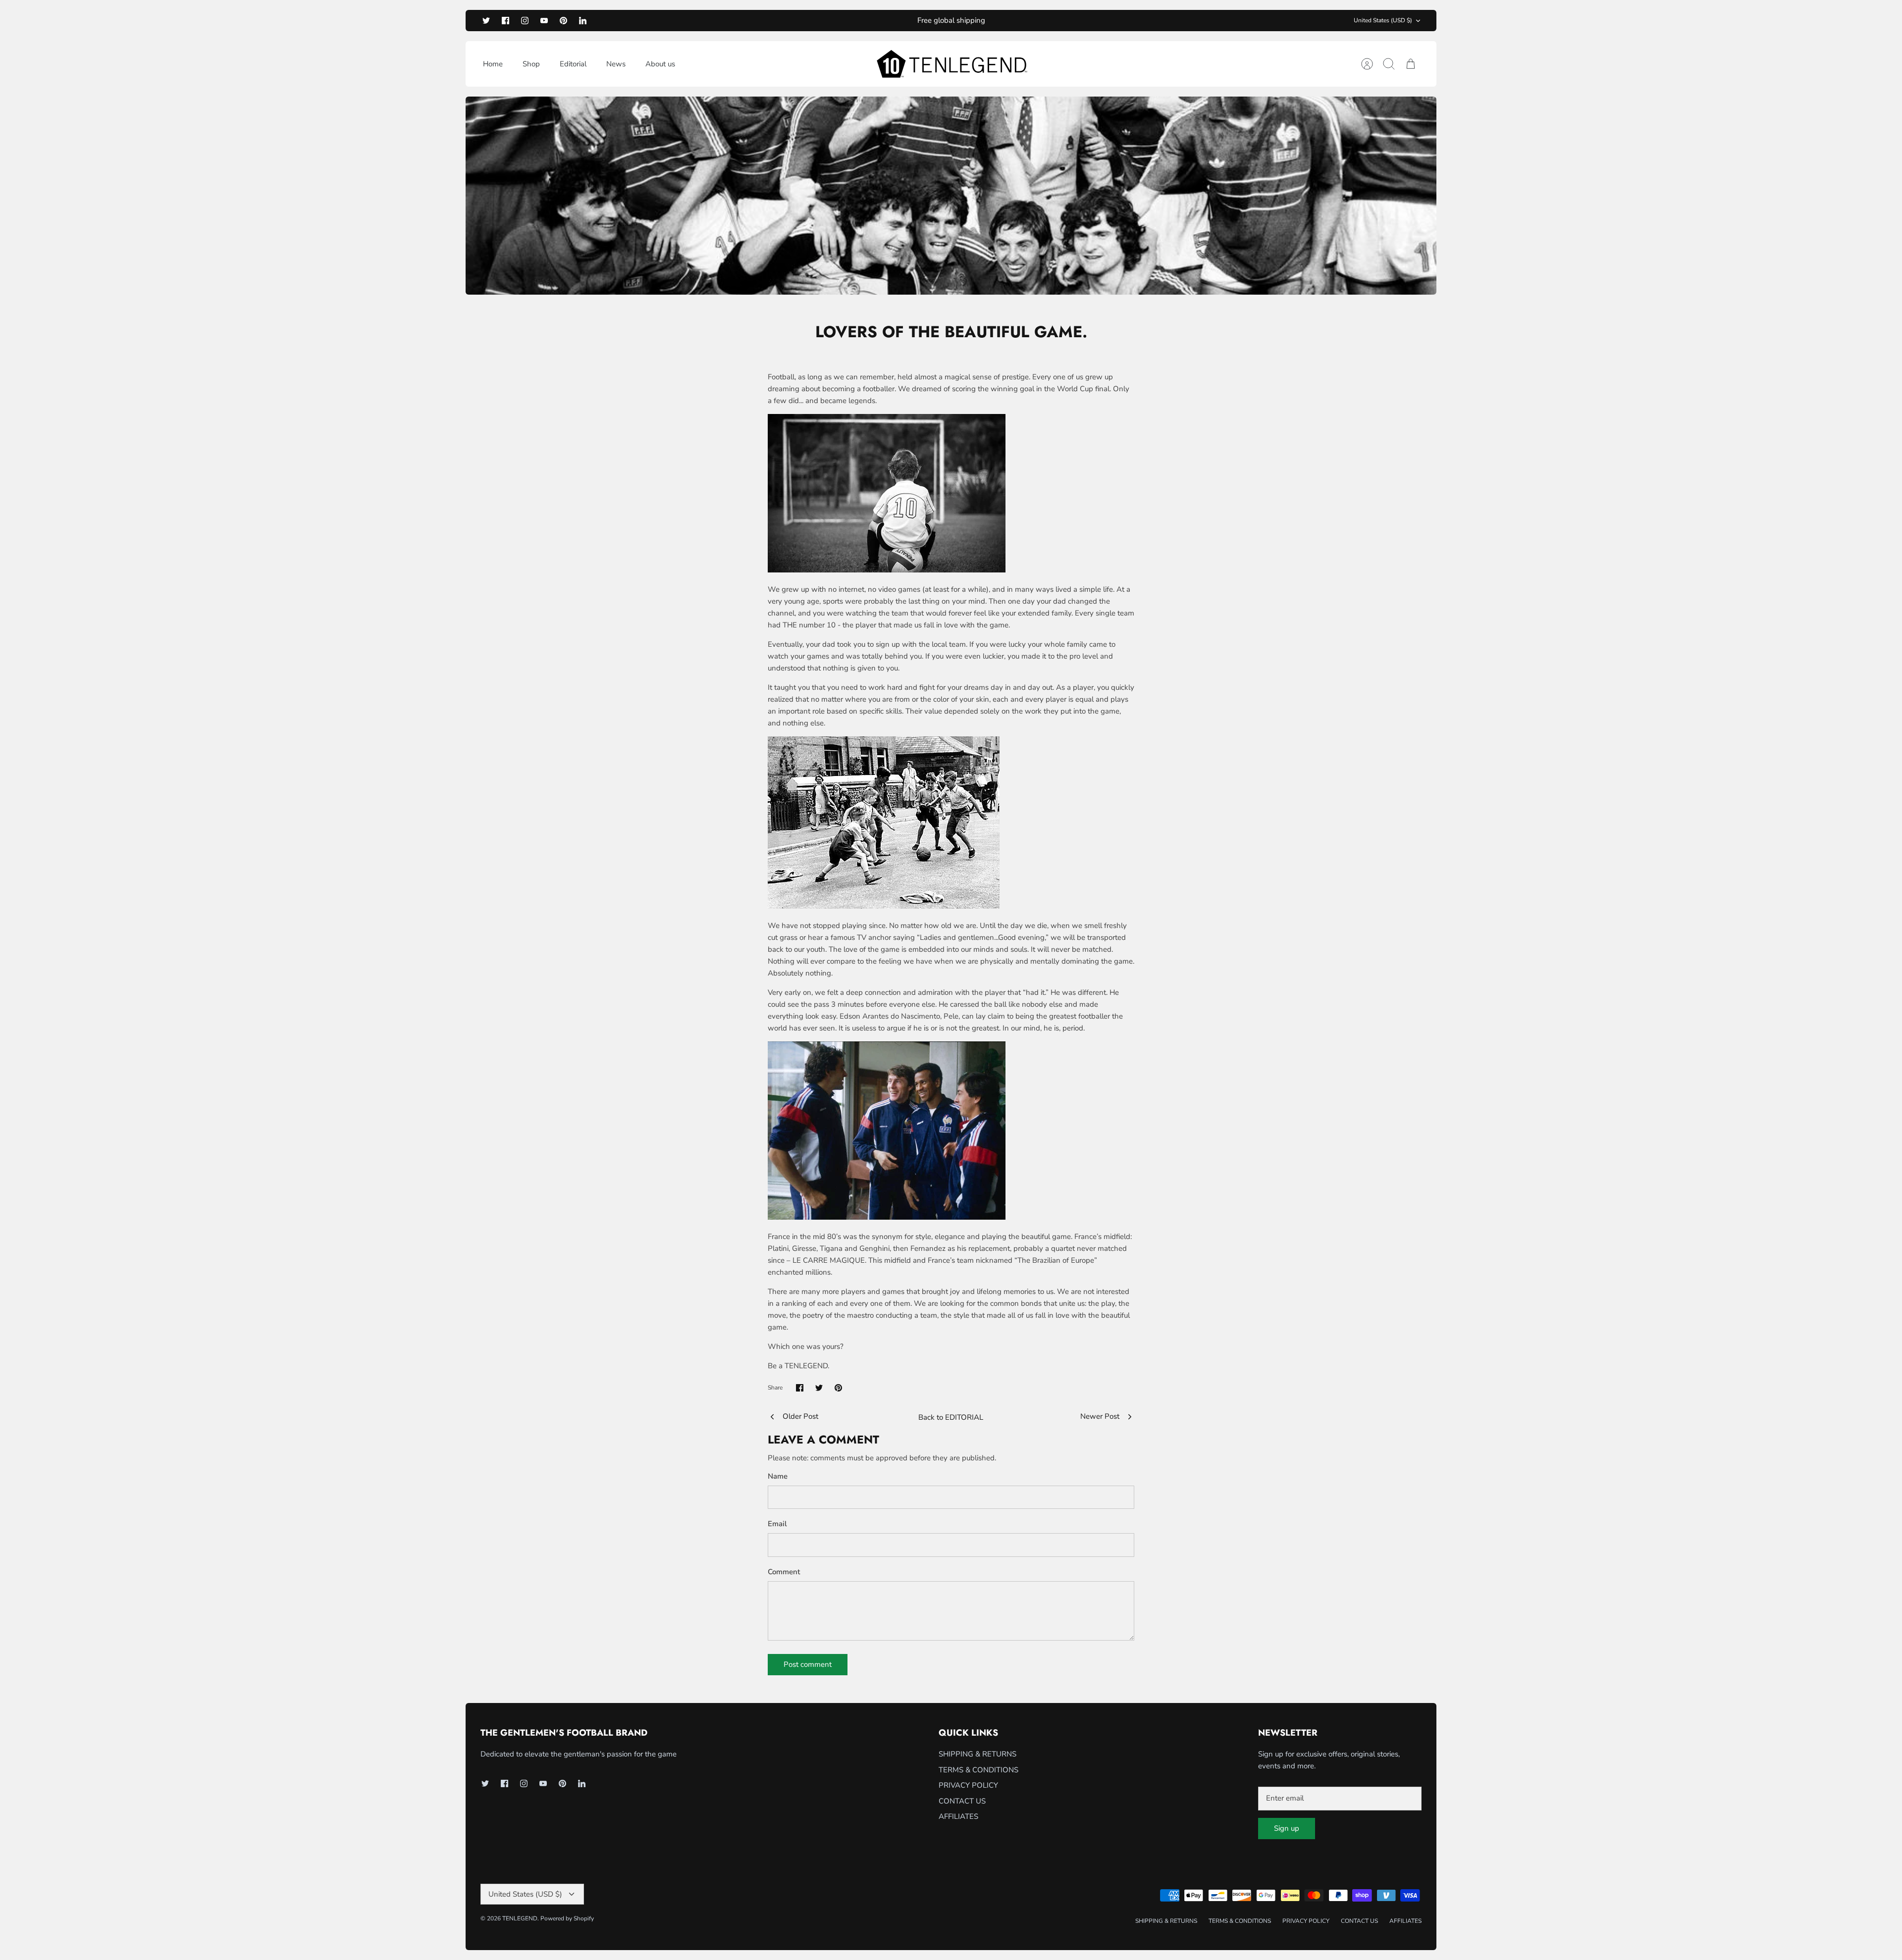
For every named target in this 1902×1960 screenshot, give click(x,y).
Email (777, 1524)
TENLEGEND (520, 1918)
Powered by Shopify (567, 1918)
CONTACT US (962, 1801)
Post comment (808, 1664)
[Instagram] (525, 21)
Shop (531, 64)
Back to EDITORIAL (951, 1417)
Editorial (573, 64)
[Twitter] (486, 21)
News (616, 64)
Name (778, 1476)
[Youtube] (544, 21)
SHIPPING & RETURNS (977, 1754)
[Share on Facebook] (800, 1388)
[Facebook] (505, 21)
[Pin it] (838, 1388)
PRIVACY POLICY (968, 1785)
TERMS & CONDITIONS (978, 1770)
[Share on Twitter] (819, 1388)
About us (660, 64)
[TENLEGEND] (951, 64)
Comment (784, 1572)
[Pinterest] (563, 21)
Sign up (1287, 1828)
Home (493, 64)
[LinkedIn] (583, 21)
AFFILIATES (958, 1816)
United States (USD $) (1383, 20)
